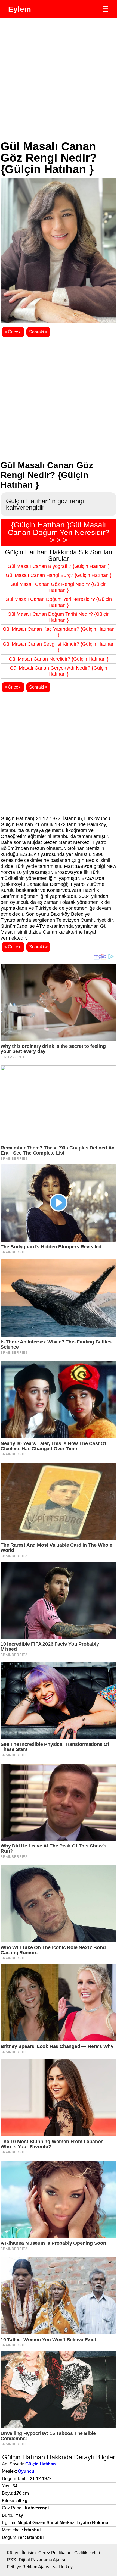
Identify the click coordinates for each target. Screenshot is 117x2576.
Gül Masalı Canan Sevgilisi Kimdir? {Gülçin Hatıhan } (59, 647)
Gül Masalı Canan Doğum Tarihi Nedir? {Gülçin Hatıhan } (59, 617)
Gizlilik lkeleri (87, 2553)
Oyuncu (26, 2471)
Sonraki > (38, 332)
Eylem (20, 9)
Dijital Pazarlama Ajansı (42, 2560)
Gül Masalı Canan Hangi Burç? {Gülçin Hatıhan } (59, 575)
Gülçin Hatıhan (41, 2464)
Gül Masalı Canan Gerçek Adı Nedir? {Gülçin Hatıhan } (59, 671)
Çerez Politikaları (55, 2553)
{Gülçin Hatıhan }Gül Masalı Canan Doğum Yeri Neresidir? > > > (59, 532)
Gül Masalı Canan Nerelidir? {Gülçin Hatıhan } (59, 659)
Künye (13, 2553)
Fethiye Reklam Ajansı (29, 2567)
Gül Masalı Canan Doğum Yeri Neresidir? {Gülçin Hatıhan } (59, 602)
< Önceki (13, 332)
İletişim (29, 2553)
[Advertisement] (59, 80)
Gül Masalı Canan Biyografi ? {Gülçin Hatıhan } (59, 566)
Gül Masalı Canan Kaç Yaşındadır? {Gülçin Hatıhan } (59, 632)
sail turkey (63, 2567)
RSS (11, 2560)
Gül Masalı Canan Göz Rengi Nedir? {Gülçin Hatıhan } (59, 587)
